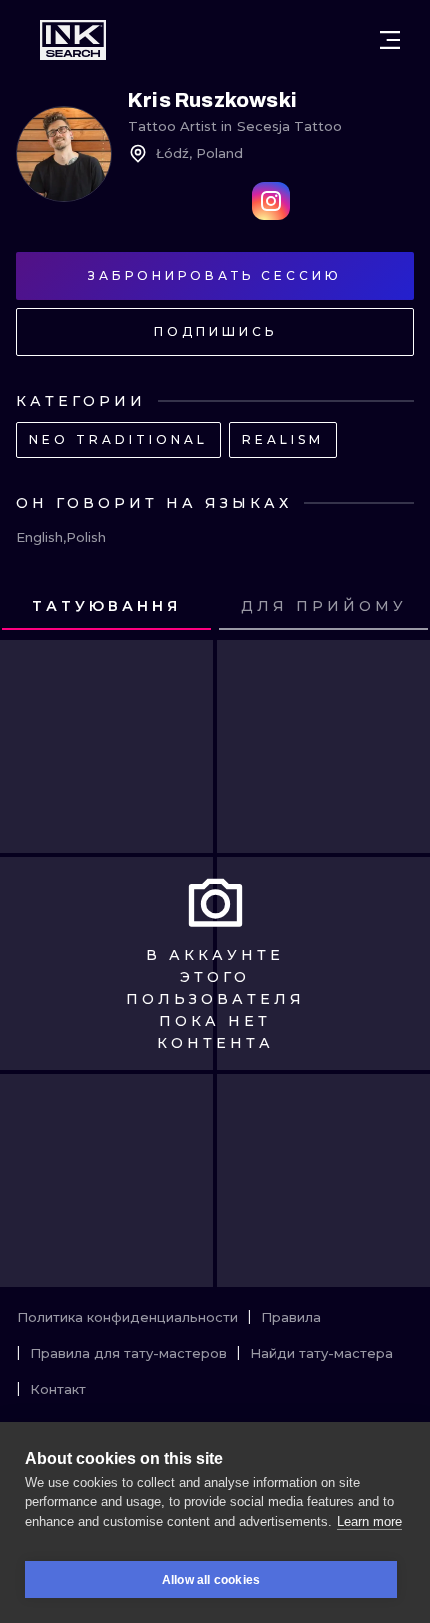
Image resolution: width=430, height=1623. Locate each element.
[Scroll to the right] (396, 607)
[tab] (106, 607)
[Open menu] (390, 40)
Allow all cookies (211, 1580)
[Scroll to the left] (34, 607)
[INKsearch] (73, 40)
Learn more (369, 1521)
